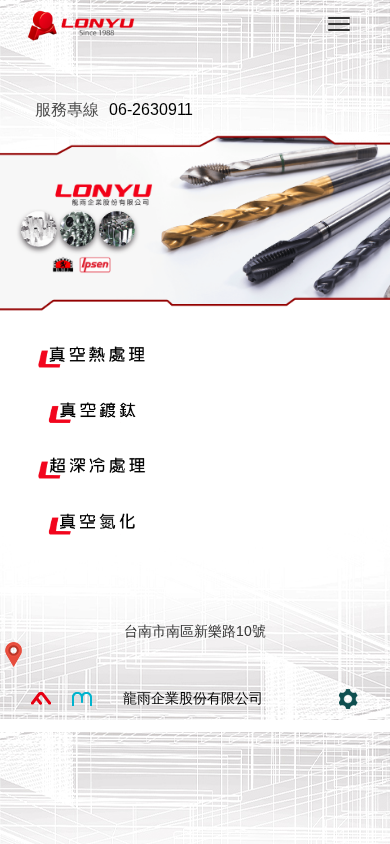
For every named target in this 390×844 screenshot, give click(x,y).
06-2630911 (151, 109)
